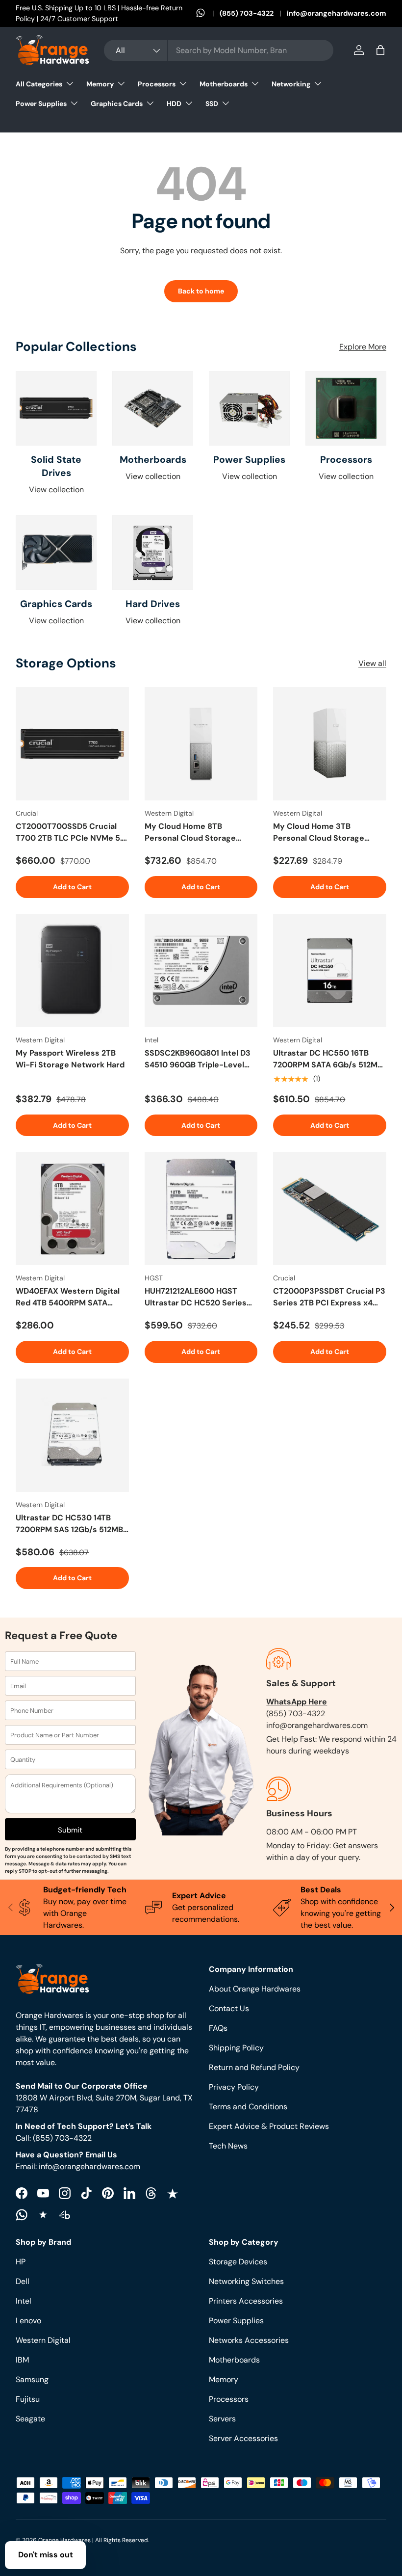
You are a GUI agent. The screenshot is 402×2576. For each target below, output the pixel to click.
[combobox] (219, 50)
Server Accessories (243, 2438)
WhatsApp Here (297, 1702)
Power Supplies (249, 460)
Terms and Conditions (248, 2107)
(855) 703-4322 (247, 13)
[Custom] (22, 2215)
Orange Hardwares (64, 2540)
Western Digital (43, 2340)
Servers (222, 2419)
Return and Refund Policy (254, 2067)
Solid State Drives (56, 466)
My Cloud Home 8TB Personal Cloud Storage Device (190, 833)
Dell (23, 2281)
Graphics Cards (56, 604)
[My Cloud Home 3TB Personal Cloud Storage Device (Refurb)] (330, 744)
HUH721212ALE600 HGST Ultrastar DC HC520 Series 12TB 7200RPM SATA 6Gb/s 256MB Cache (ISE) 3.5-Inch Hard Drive (198, 1297)
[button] (380, 50)
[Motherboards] (153, 408)
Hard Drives (153, 604)
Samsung (32, 2379)
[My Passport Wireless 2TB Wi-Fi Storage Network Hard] (72, 970)
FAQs (218, 2028)
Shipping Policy (236, 2048)
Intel (24, 2301)
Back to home (201, 291)
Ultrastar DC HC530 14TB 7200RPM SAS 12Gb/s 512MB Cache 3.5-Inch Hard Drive (69, 1524)
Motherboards (153, 460)
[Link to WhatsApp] (208, 14)
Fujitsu (28, 2399)
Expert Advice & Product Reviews (269, 2126)
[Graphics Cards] (56, 553)
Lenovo (28, 2321)
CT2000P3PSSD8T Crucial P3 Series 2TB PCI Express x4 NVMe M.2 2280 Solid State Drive (329, 1297)
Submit (70, 1830)
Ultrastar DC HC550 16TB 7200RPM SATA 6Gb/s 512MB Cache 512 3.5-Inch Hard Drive (328, 1059)
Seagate (30, 2419)
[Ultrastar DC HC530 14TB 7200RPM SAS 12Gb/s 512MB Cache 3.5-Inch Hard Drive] (72, 1435)
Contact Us (229, 2008)
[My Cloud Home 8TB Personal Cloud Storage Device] (201, 744)
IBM (22, 2360)
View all (372, 663)
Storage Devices (238, 2262)
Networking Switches (246, 2281)
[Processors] (346, 408)
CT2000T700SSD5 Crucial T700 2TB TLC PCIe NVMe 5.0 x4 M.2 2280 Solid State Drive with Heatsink (71, 833)
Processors (346, 460)
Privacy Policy (234, 2087)
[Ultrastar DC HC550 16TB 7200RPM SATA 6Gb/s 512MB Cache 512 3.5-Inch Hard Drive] (330, 970)
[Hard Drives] (153, 553)
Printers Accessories (246, 2301)
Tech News (228, 2146)
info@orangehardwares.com (337, 13)
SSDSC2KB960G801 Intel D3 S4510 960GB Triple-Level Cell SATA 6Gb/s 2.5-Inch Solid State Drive (198, 1059)
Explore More (363, 347)
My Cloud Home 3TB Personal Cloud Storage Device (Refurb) (319, 833)
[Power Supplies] (249, 408)
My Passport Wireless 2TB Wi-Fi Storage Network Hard (70, 1059)
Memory (224, 2379)
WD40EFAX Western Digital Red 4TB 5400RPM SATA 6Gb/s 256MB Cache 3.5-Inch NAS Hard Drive (68, 1297)
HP (21, 2262)
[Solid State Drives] (56, 408)
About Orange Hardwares (255, 1989)
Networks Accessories (249, 2340)
